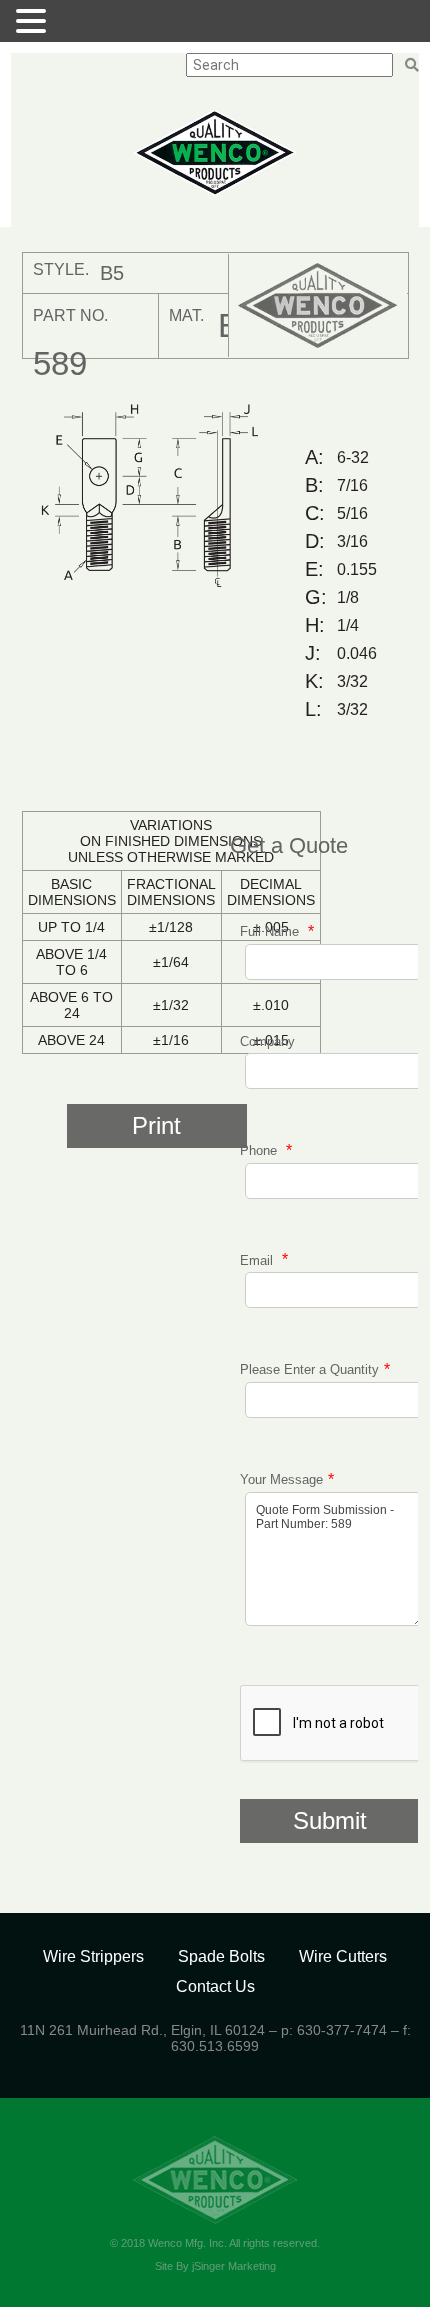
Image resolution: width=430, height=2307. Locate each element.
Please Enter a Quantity (309, 1369)
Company (267, 1041)
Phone (260, 1150)
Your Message (281, 1479)
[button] (34, 21)
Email (258, 1259)
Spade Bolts (221, 1956)
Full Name (271, 931)
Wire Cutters (343, 1956)
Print (156, 1125)
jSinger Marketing (234, 2266)
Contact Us (215, 1986)
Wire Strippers (93, 1956)
